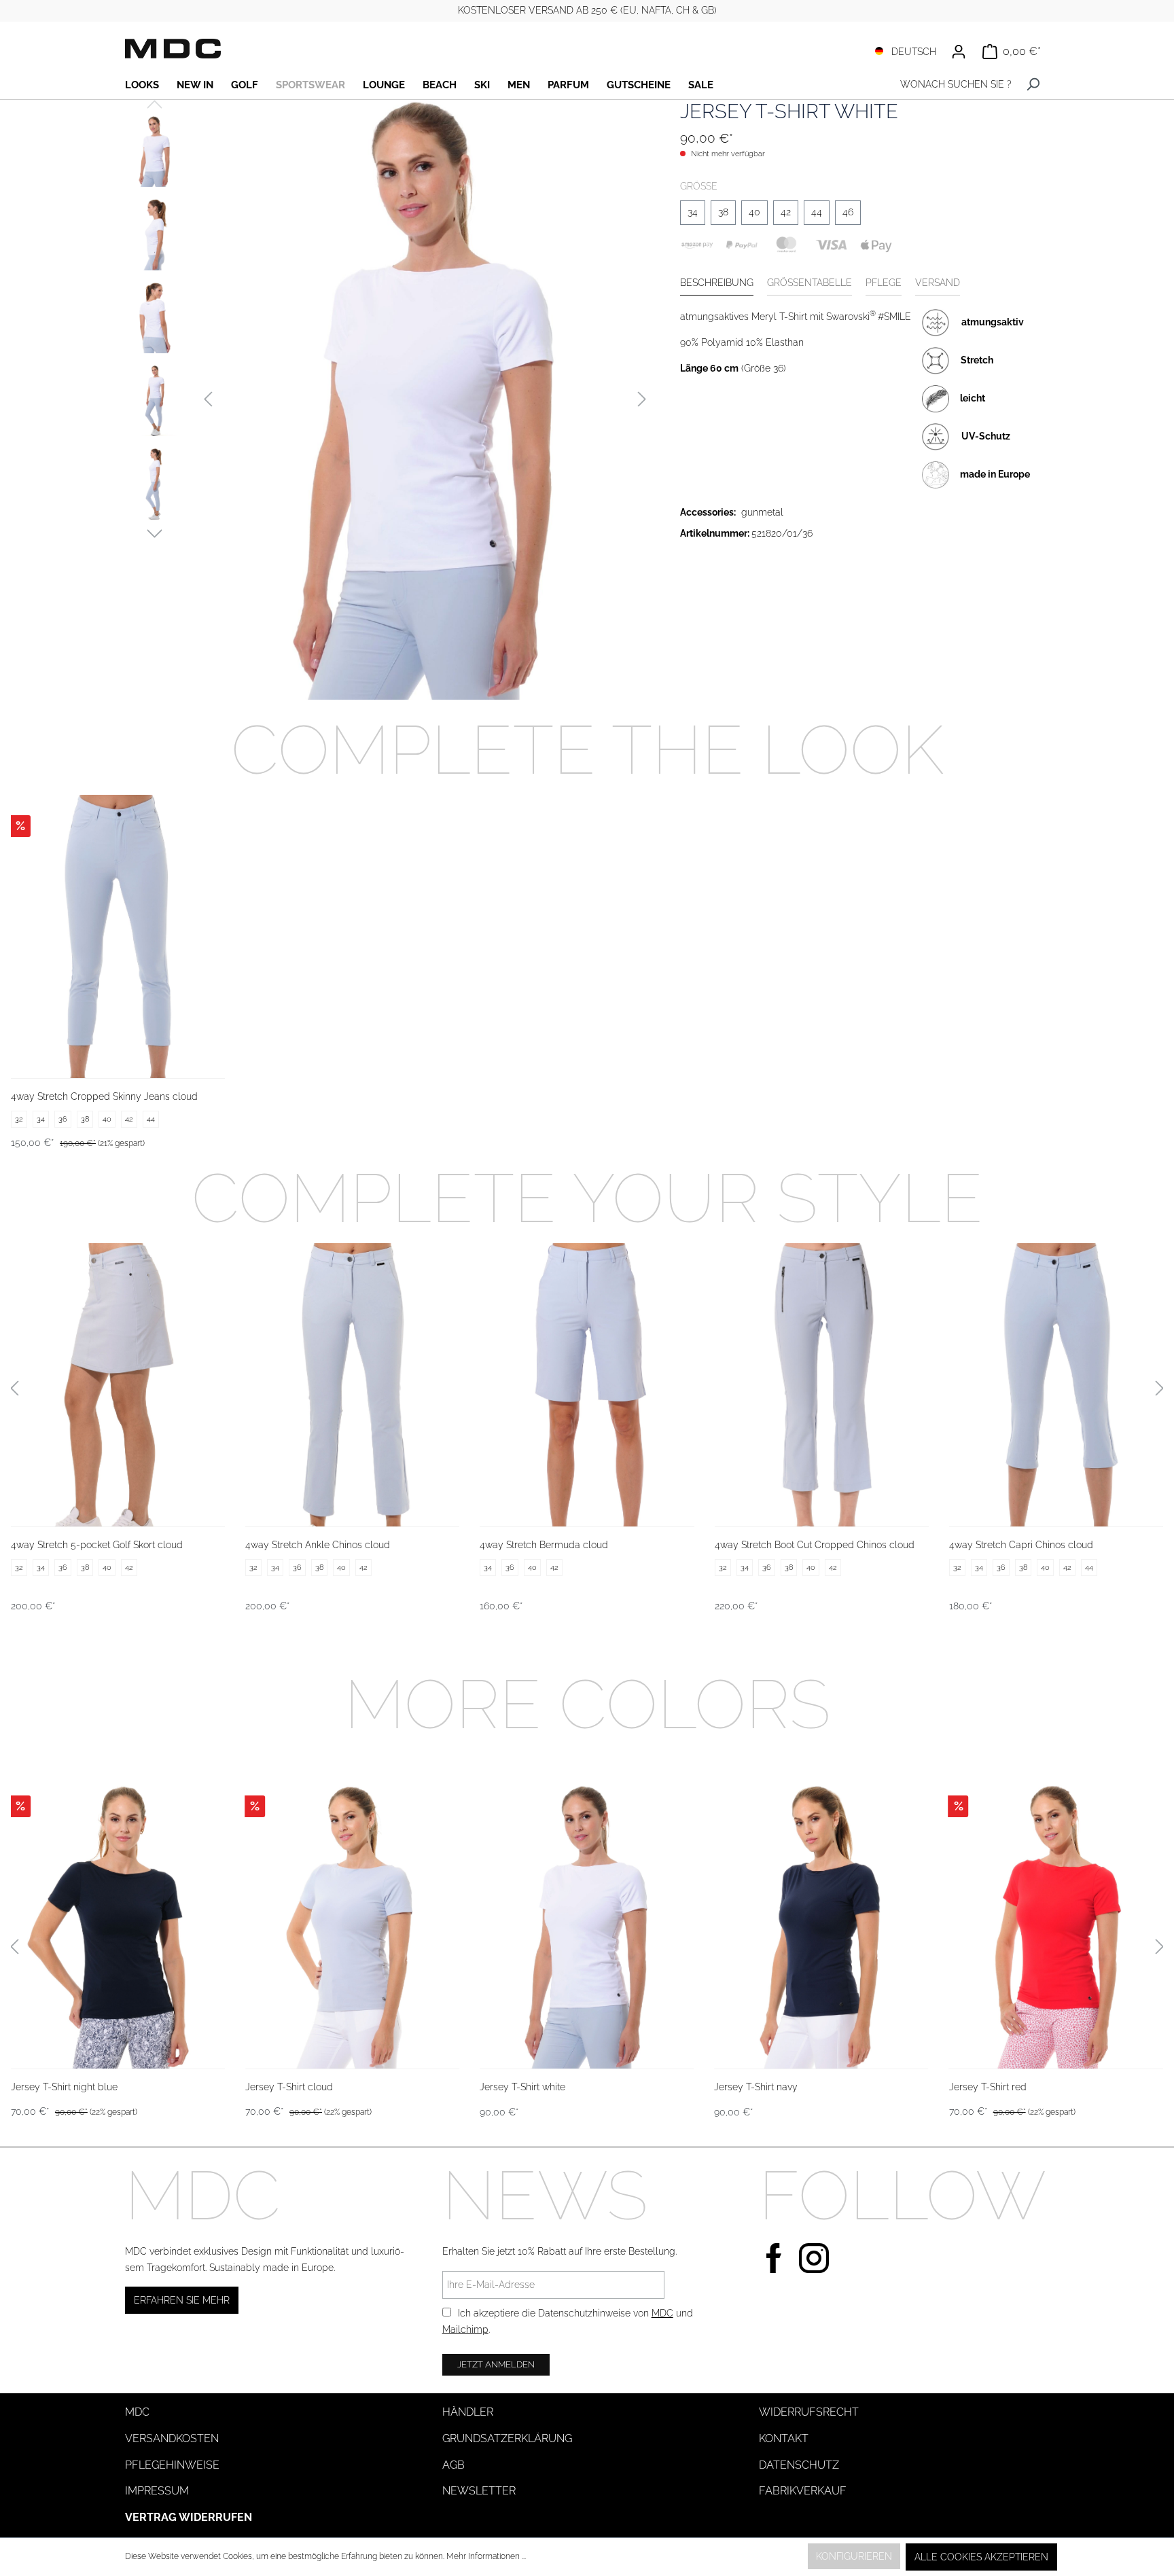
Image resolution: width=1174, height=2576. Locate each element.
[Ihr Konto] (959, 52)
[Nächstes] (642, 400)
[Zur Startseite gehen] (173, 49)
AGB (453, 2465)
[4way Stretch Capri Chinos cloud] (1056, 1384)
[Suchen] (1033, 85)
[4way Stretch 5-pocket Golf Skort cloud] (118, 1384)
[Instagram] (814, 2256)
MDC (662, 2313)
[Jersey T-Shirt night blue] (118, 1927)
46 (848, 212)
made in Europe (995, 473)
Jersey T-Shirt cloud (289, 2087)
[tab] (717, 284)
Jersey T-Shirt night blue (64, 2087)
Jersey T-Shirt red (988, 2087)
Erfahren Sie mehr (182, 2300)
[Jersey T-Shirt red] (1056, 1927)
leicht (973, 397)
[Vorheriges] (208, 400)
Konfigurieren (854, 2556)
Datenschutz (799, 2465)
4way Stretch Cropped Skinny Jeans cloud (104, 1096)
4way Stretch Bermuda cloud (544, 1545)
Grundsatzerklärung (507, 2438)
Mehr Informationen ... (486, 2556)
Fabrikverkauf (803, 2491)
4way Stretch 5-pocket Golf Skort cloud (97, 1545)
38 (723, 212)
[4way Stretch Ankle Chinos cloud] (352, 1384)
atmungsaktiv (993, 321)
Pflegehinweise (172, 2465)
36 (63, 1119)
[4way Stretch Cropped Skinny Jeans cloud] (118, 936)
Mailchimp (465, 2329)
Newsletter (479, 2491)
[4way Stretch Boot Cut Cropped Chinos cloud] (822, 1384)
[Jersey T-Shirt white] (587, 1927)
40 (754, 212)
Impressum (157, 2491)
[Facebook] (774, 2256)
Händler (468, 2412)
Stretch (977, 359)
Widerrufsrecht (809, 2412)
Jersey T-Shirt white (522, 2087)
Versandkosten (172, 2438)
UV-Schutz (986, 435)
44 (817, 212)
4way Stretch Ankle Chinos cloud (318, 1545)
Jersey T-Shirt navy (756, 2087)
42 (786, 212)
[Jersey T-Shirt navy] (821, 1927)
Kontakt (784, 2438)
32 (19, 1119)
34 (693, 212)
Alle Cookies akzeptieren (981, 2557)
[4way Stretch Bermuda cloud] (587, 1384)
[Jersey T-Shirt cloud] (352, 1927)
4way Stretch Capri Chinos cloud (1021, 1545)
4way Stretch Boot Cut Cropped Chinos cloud (815, 1545)
